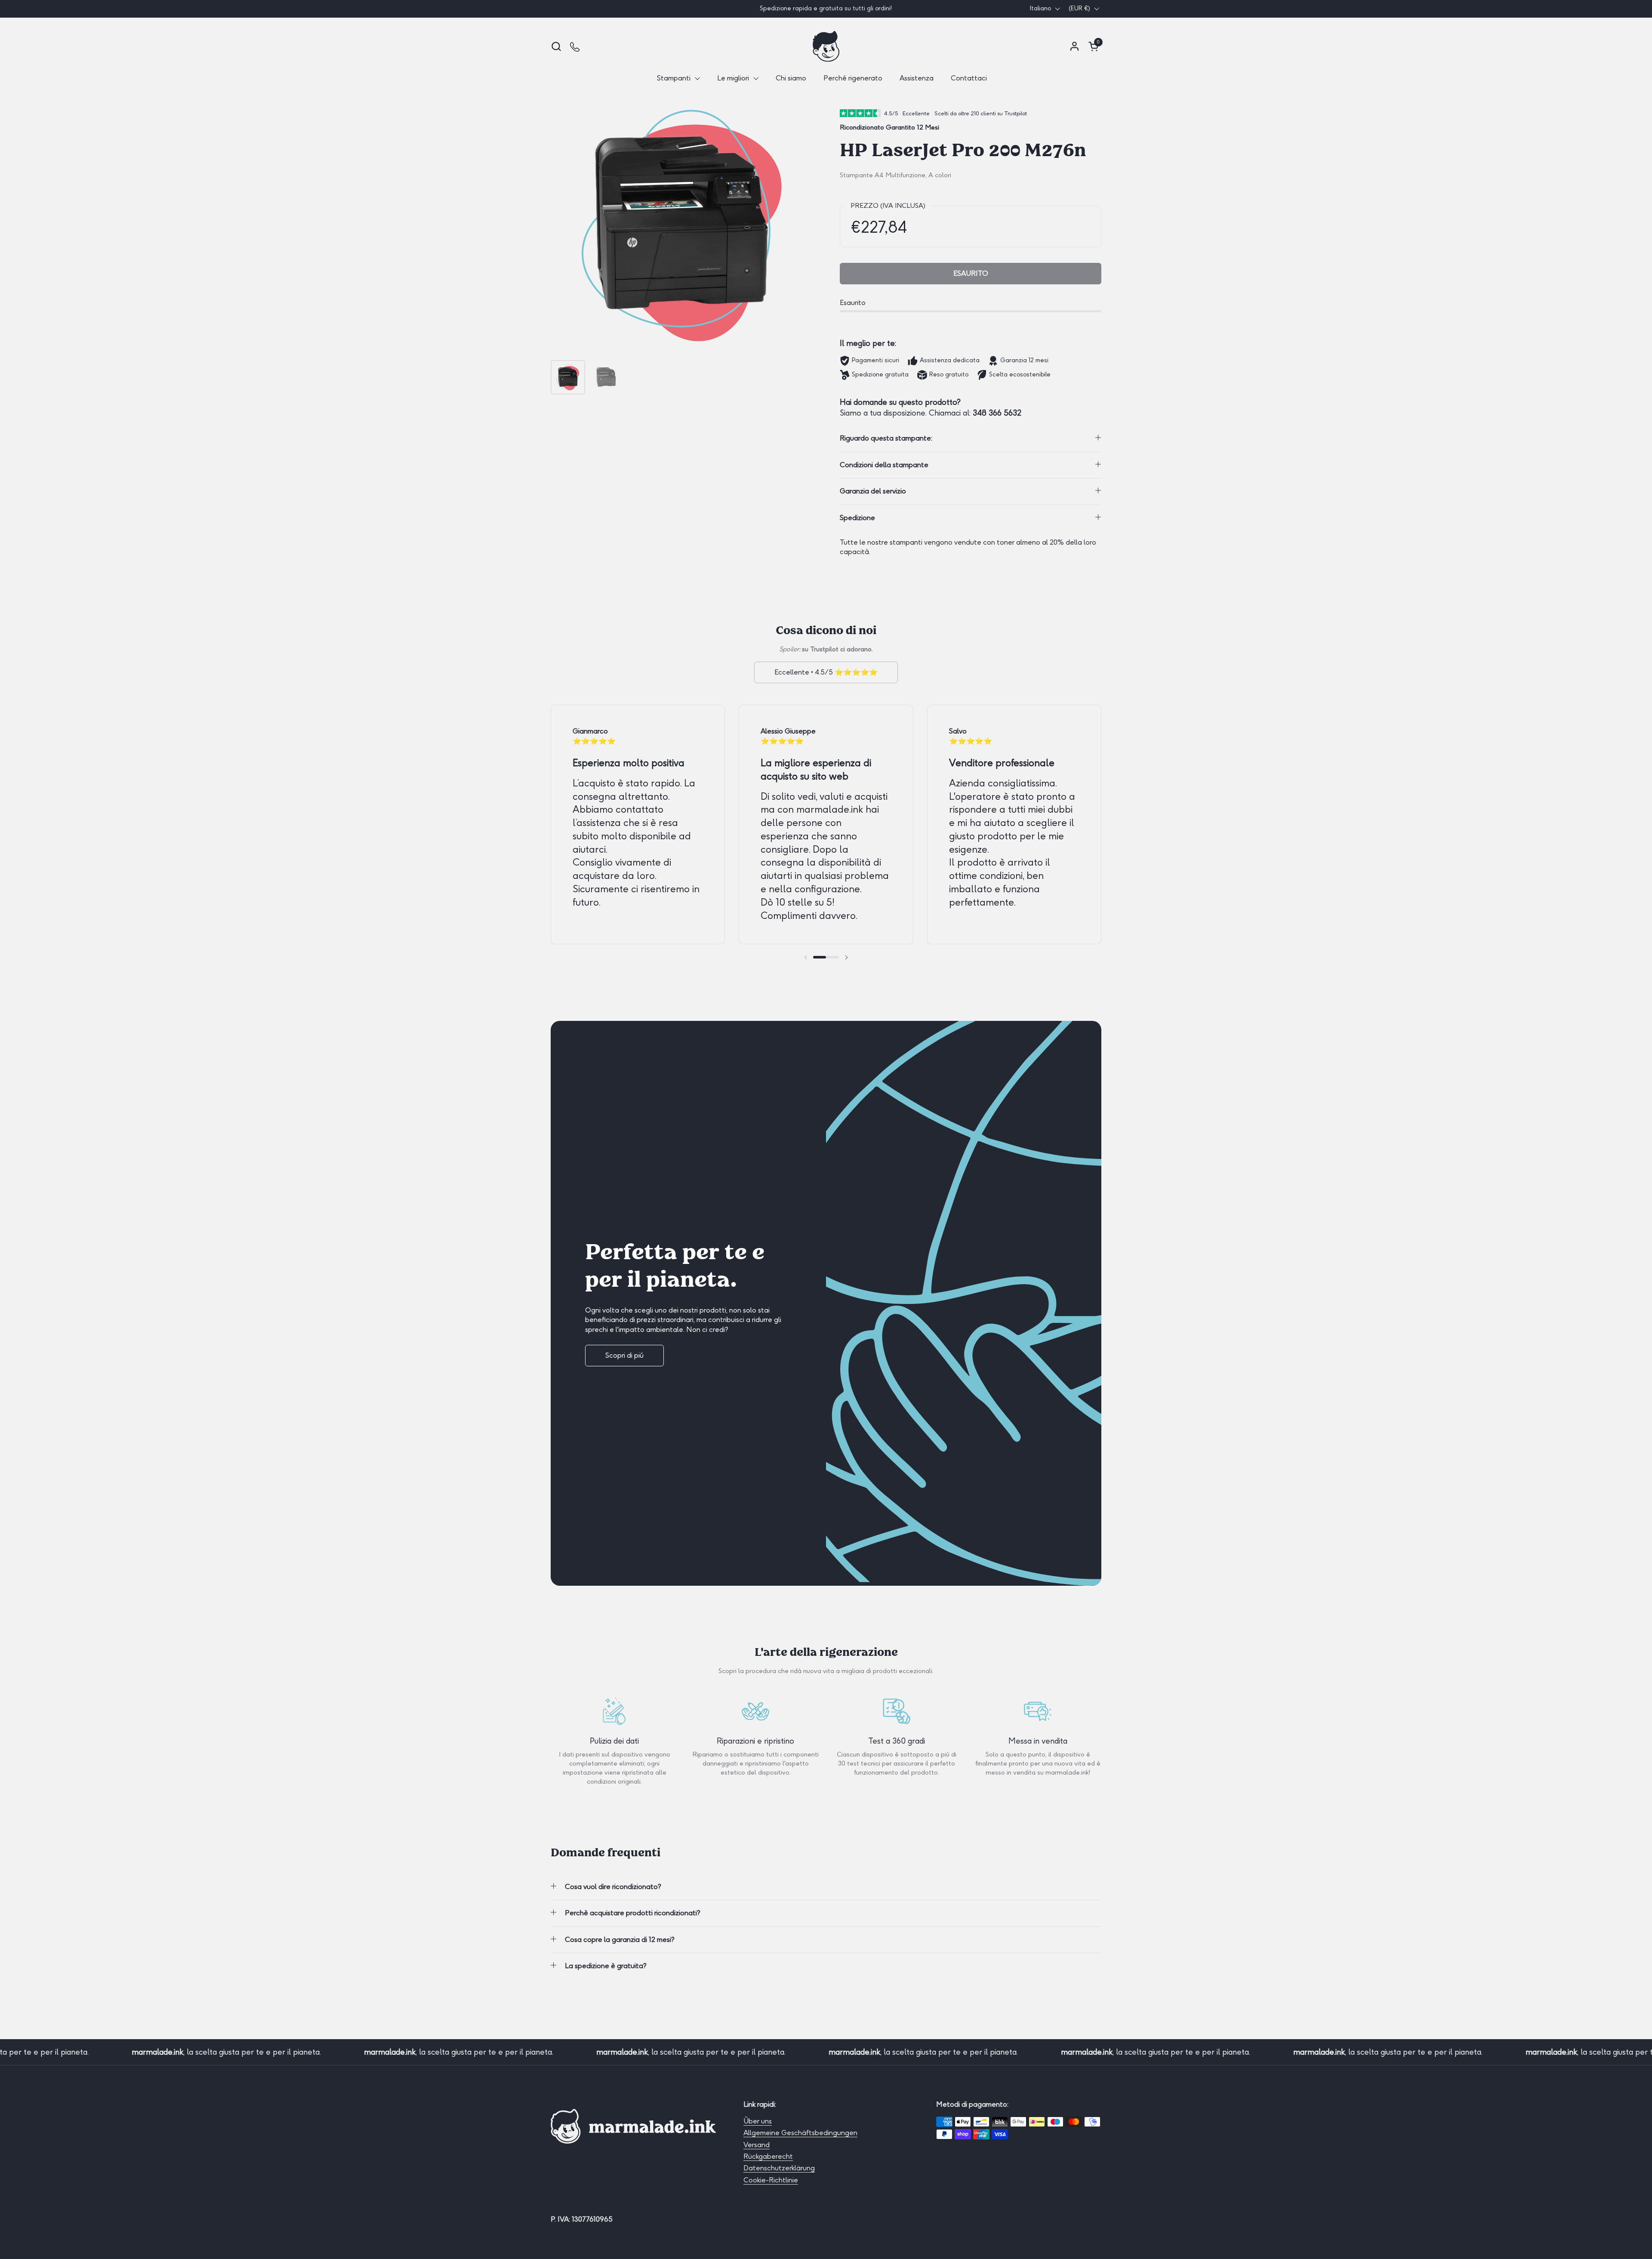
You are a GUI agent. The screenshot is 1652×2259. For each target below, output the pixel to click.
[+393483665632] (575, 46)
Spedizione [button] (857, 518)
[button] (556, 46)
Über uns (758, 2121)
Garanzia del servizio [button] (873, 491)
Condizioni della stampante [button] (884, 465)
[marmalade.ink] (826, 46)
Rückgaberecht (768, 2156)
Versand (757, 2145)
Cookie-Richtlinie (771, 2180)
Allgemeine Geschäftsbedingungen (800, 2133)
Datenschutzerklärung (779, 2168)
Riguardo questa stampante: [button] (886, 438)
